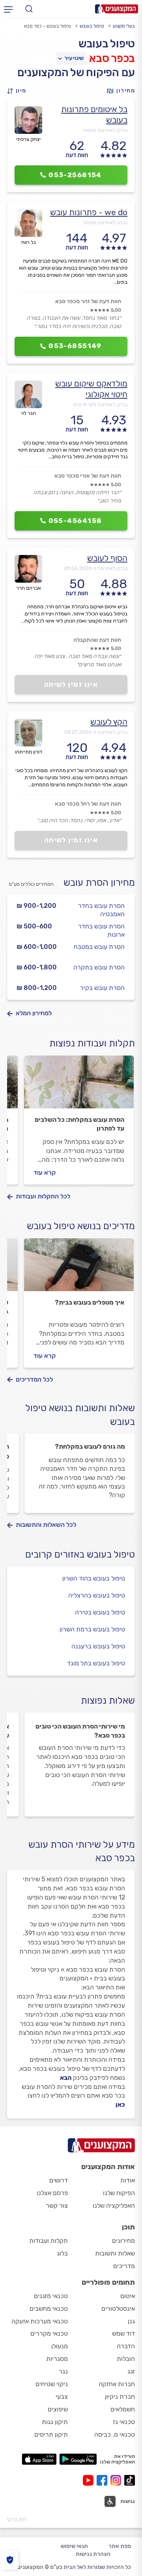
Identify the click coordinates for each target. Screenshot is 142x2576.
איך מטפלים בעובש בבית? (90, 1302)
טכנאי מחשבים (49, 2309)
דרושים (59, 2180)
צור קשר (57, 2206)
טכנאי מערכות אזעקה (40, 2321)
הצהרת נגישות (93, 2554)
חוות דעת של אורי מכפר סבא (88, 476)
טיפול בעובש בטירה (100, 1612)
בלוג (62, 2253)
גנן (131, 2321)
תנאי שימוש (74, 2546)
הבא (66, 2078)
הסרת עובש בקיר (102, 988)
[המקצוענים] (117, 9)
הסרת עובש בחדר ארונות (101, 930)
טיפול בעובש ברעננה (98, 1646)
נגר (63, 2371)
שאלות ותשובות (115, 2253)
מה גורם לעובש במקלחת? (90, 1446)
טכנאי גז (124, 2422)
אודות (128, 2180)
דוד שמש (123, 2333)
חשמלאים (123, 2409)
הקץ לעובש (109, 722)
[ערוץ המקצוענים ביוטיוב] (90, 2480)
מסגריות (57, 2359)
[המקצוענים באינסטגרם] (117, 2480)
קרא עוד (45, 1173)
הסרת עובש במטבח (99, 947)
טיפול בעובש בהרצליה (97, 1595)
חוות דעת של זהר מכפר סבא (88, 301)
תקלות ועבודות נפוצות (92, 1043)
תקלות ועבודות (49, 2241)
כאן (120, 2104)
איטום (128, 2296)
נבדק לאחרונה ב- (96, 568)
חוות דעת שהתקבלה (97, 640)
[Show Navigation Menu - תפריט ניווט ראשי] (8, 9)
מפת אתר (120, 2546)
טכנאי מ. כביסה (115, 2434)
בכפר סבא (112, 58)
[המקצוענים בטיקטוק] (130, 2480)
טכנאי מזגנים (51, 2296)
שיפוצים (58, 2409)
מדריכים (124, 2266)
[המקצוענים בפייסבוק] (104, 2480)
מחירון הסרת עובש (99, 883)
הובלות (126, 2359)
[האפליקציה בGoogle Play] (78, 2459)
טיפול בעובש (92, 26)
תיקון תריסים (51, 2434)
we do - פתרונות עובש (89, 212)
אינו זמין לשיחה (71, 684)
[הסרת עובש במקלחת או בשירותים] (79, 1086)
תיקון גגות (55, 2422)
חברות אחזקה (117, 2384)
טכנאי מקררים (49, 2333)
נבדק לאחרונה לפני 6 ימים (100, 404)
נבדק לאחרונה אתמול (105, 130)
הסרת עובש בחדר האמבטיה (101, 910)
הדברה (126, 2346)
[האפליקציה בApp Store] (39, 2459)
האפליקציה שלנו (114, 2206)
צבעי (62, 2397)
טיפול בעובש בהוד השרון (94, 1578)
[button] (19, 91)
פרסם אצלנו (52, 2193)
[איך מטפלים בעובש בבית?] (79, 1268)
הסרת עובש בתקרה (99, 967)
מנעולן (60, 2346)
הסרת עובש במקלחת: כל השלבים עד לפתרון (79, 1124)
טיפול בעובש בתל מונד (96, 1663)
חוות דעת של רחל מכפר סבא (88, 804)
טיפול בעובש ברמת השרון (92, 1629)
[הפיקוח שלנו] (10, 2560)
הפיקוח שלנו (119, 2193)
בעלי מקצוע (124, 26)
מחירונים (123, 2241)
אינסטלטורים (118, 2309)
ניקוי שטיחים (52, 2384)
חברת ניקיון (120, 2397)
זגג (131, 2371)
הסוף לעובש (107, 558)
